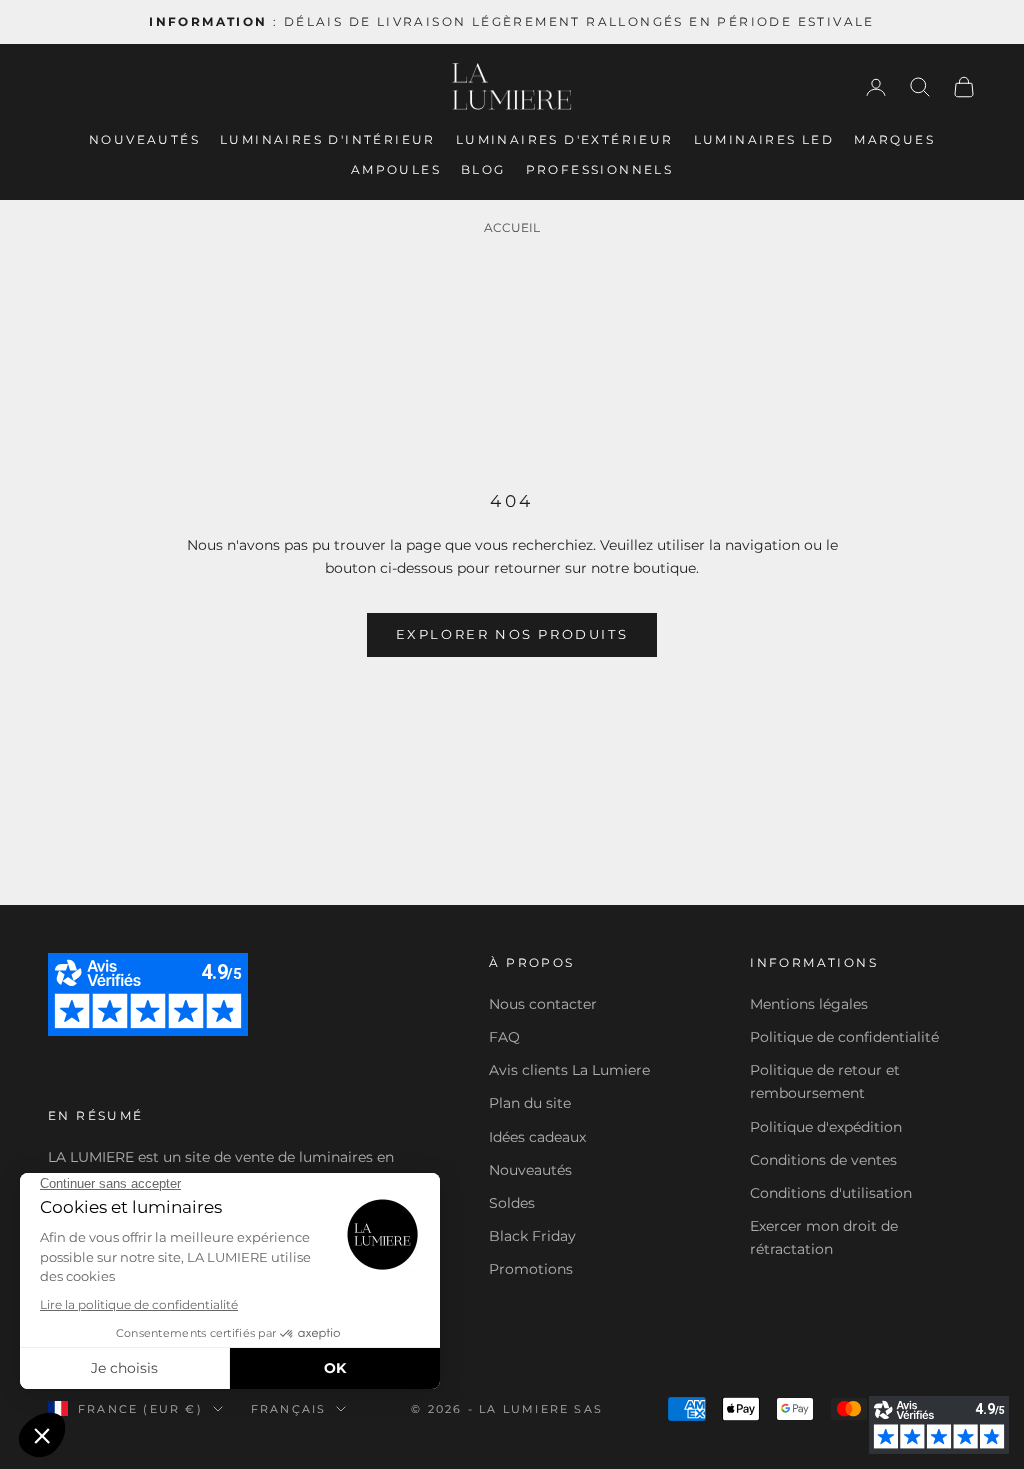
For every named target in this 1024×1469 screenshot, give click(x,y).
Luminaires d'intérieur (328, 139)
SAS (588, 1409)
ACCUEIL (512, 227)
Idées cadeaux (537, 1137)
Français (289, 1409)
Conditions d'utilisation (831, 1193)
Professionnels (600, 169)
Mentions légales (809, 1004)
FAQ (504, 1037)
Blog (483, 169)
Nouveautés (144, 139)
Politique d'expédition (826, 1127)
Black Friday (532, 1236)
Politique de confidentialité (844, 1037)
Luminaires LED (764, 139)
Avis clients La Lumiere (569, 1070)
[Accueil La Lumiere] (512, 87)
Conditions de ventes (823, 1160)
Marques (894, 139)
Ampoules (396, 169)
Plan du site (530, 1103)
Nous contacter (543, 1004)
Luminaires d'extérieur (565, 139)
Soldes (512, 1203)
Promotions (531, 1269)
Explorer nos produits (512, 634)
